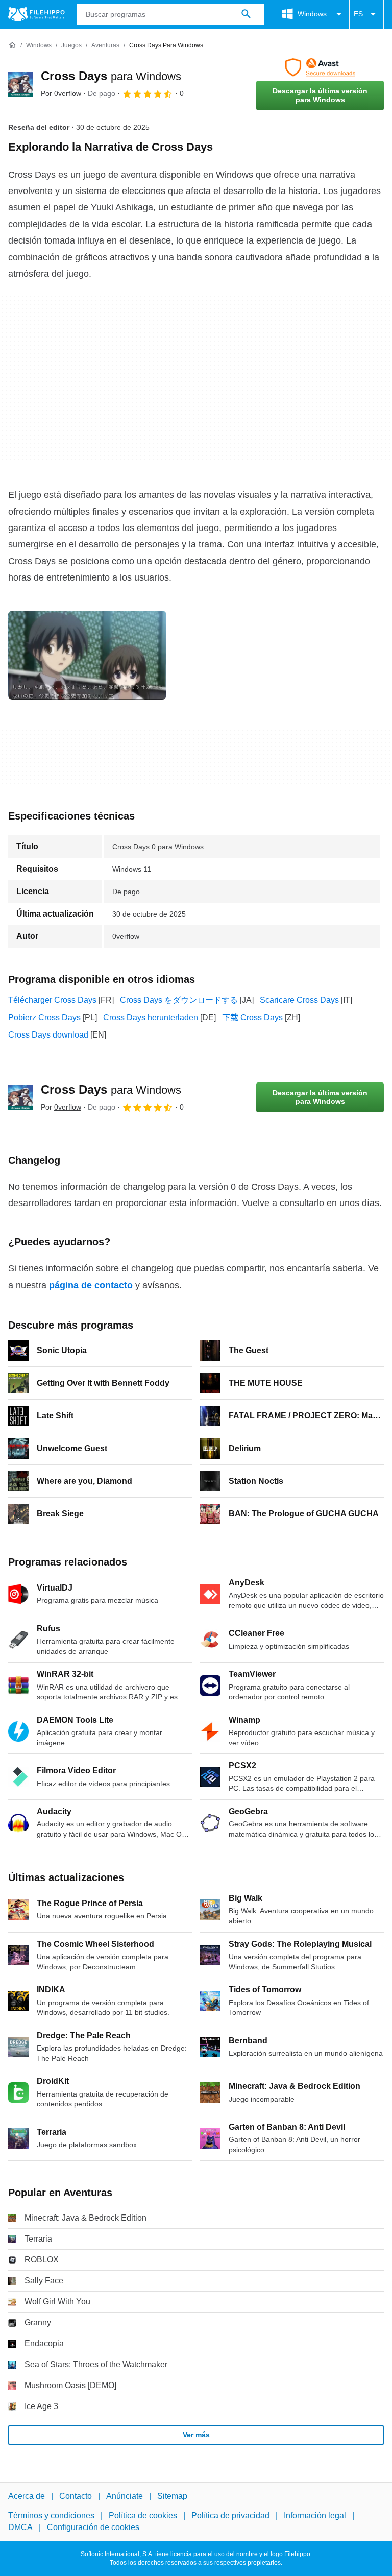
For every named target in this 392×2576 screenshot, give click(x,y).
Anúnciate (125, 2496)
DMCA (20, 2527)
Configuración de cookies (93, 2527)
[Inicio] (12, 45)
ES (358, 14)
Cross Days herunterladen (151, 1017)
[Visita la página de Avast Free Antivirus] (320, 67)
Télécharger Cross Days (52, 1000)
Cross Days (111, 76)
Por (61, 93)
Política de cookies (143, 2516)
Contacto (76, 2496)
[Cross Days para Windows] (20, 84)
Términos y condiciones (51, 2516)
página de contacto (91, 1285)
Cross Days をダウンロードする (179, 1000)
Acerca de (27, 2496)
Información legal (315, 2516)
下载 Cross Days (252, 1017)
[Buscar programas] (246, 14)
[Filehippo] (36, 14)
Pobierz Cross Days (44, 1017)
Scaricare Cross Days (299, 1000)
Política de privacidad (230, 2516)
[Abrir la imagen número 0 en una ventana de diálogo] (87, 655)
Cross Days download (48, 1035)
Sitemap (172, 2496)
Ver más (196, 2435)
